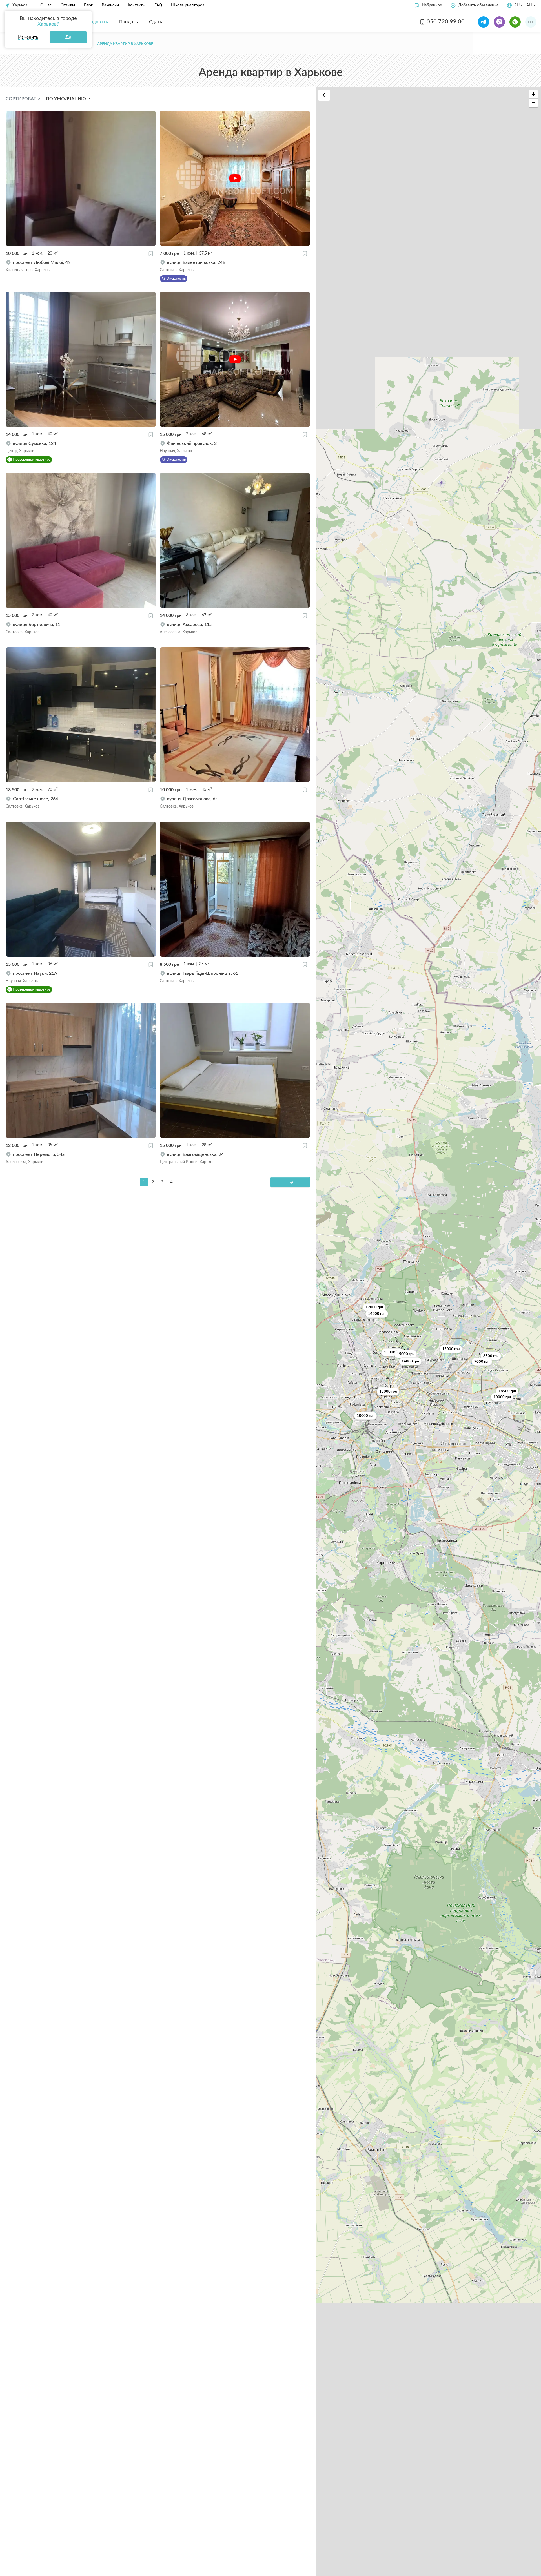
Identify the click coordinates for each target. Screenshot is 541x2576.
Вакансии (110, 5)
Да (68, 37)
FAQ (158, 5)
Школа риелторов (188, 5)
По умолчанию (66, 99)
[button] (428, 5)
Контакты (137, 5)
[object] (81, 266)
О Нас (46, 5)
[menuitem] (95, 22)
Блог (88, 5)
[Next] (290, 1182)
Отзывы (68, 5)
